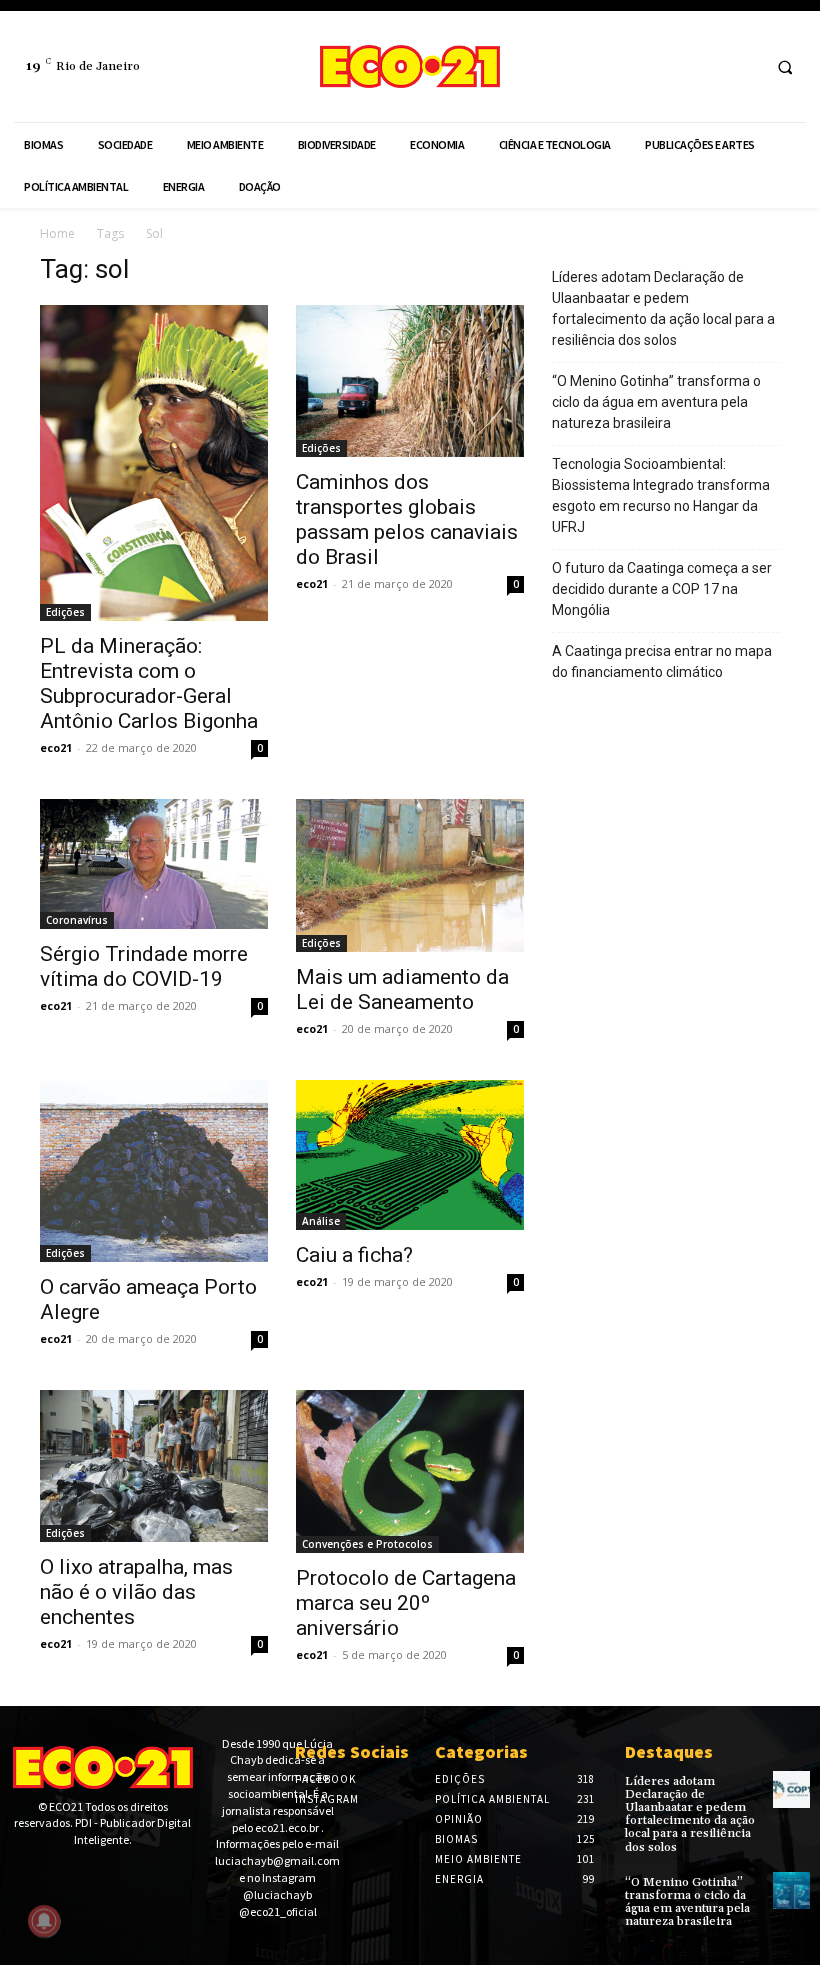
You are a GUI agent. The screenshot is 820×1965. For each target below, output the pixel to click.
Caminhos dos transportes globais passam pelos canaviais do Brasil (407, 519)
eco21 (56, 747)
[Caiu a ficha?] (410, 1155)
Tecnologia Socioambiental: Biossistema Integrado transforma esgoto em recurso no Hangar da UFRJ (661, 495)
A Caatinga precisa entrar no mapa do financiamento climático (662, 661)
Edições (65, 612)
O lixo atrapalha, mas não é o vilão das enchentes (136, 1592)
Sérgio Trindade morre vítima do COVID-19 (144, 966)
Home (57, 233)
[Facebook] (704, 66)
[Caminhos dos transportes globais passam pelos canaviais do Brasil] (410, 381)
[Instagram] (741, 66)
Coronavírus (77, 920)
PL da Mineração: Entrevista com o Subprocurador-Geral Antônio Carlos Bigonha (149, 683)
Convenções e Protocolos (367, 1544)
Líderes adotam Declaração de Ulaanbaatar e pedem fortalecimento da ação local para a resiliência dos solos (663, 308)
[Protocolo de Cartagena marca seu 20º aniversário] (410, 1471)
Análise (321, 1221)
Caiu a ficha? (354, 1255)
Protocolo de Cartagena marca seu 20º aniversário (406, 1603)
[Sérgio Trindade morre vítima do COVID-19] (154, 864)
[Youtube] (84, 1875)
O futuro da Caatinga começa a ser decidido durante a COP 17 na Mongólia (662, 589)
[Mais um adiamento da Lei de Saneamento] (410, 875)
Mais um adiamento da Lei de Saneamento (402, 989)
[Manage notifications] (44, 1921)
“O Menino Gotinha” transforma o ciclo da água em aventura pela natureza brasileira (656, 402)
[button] (785, 67)
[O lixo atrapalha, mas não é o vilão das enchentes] (154, 1466)
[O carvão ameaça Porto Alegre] (154, 1171)
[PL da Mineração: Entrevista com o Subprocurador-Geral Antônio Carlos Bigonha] (154, 463)
